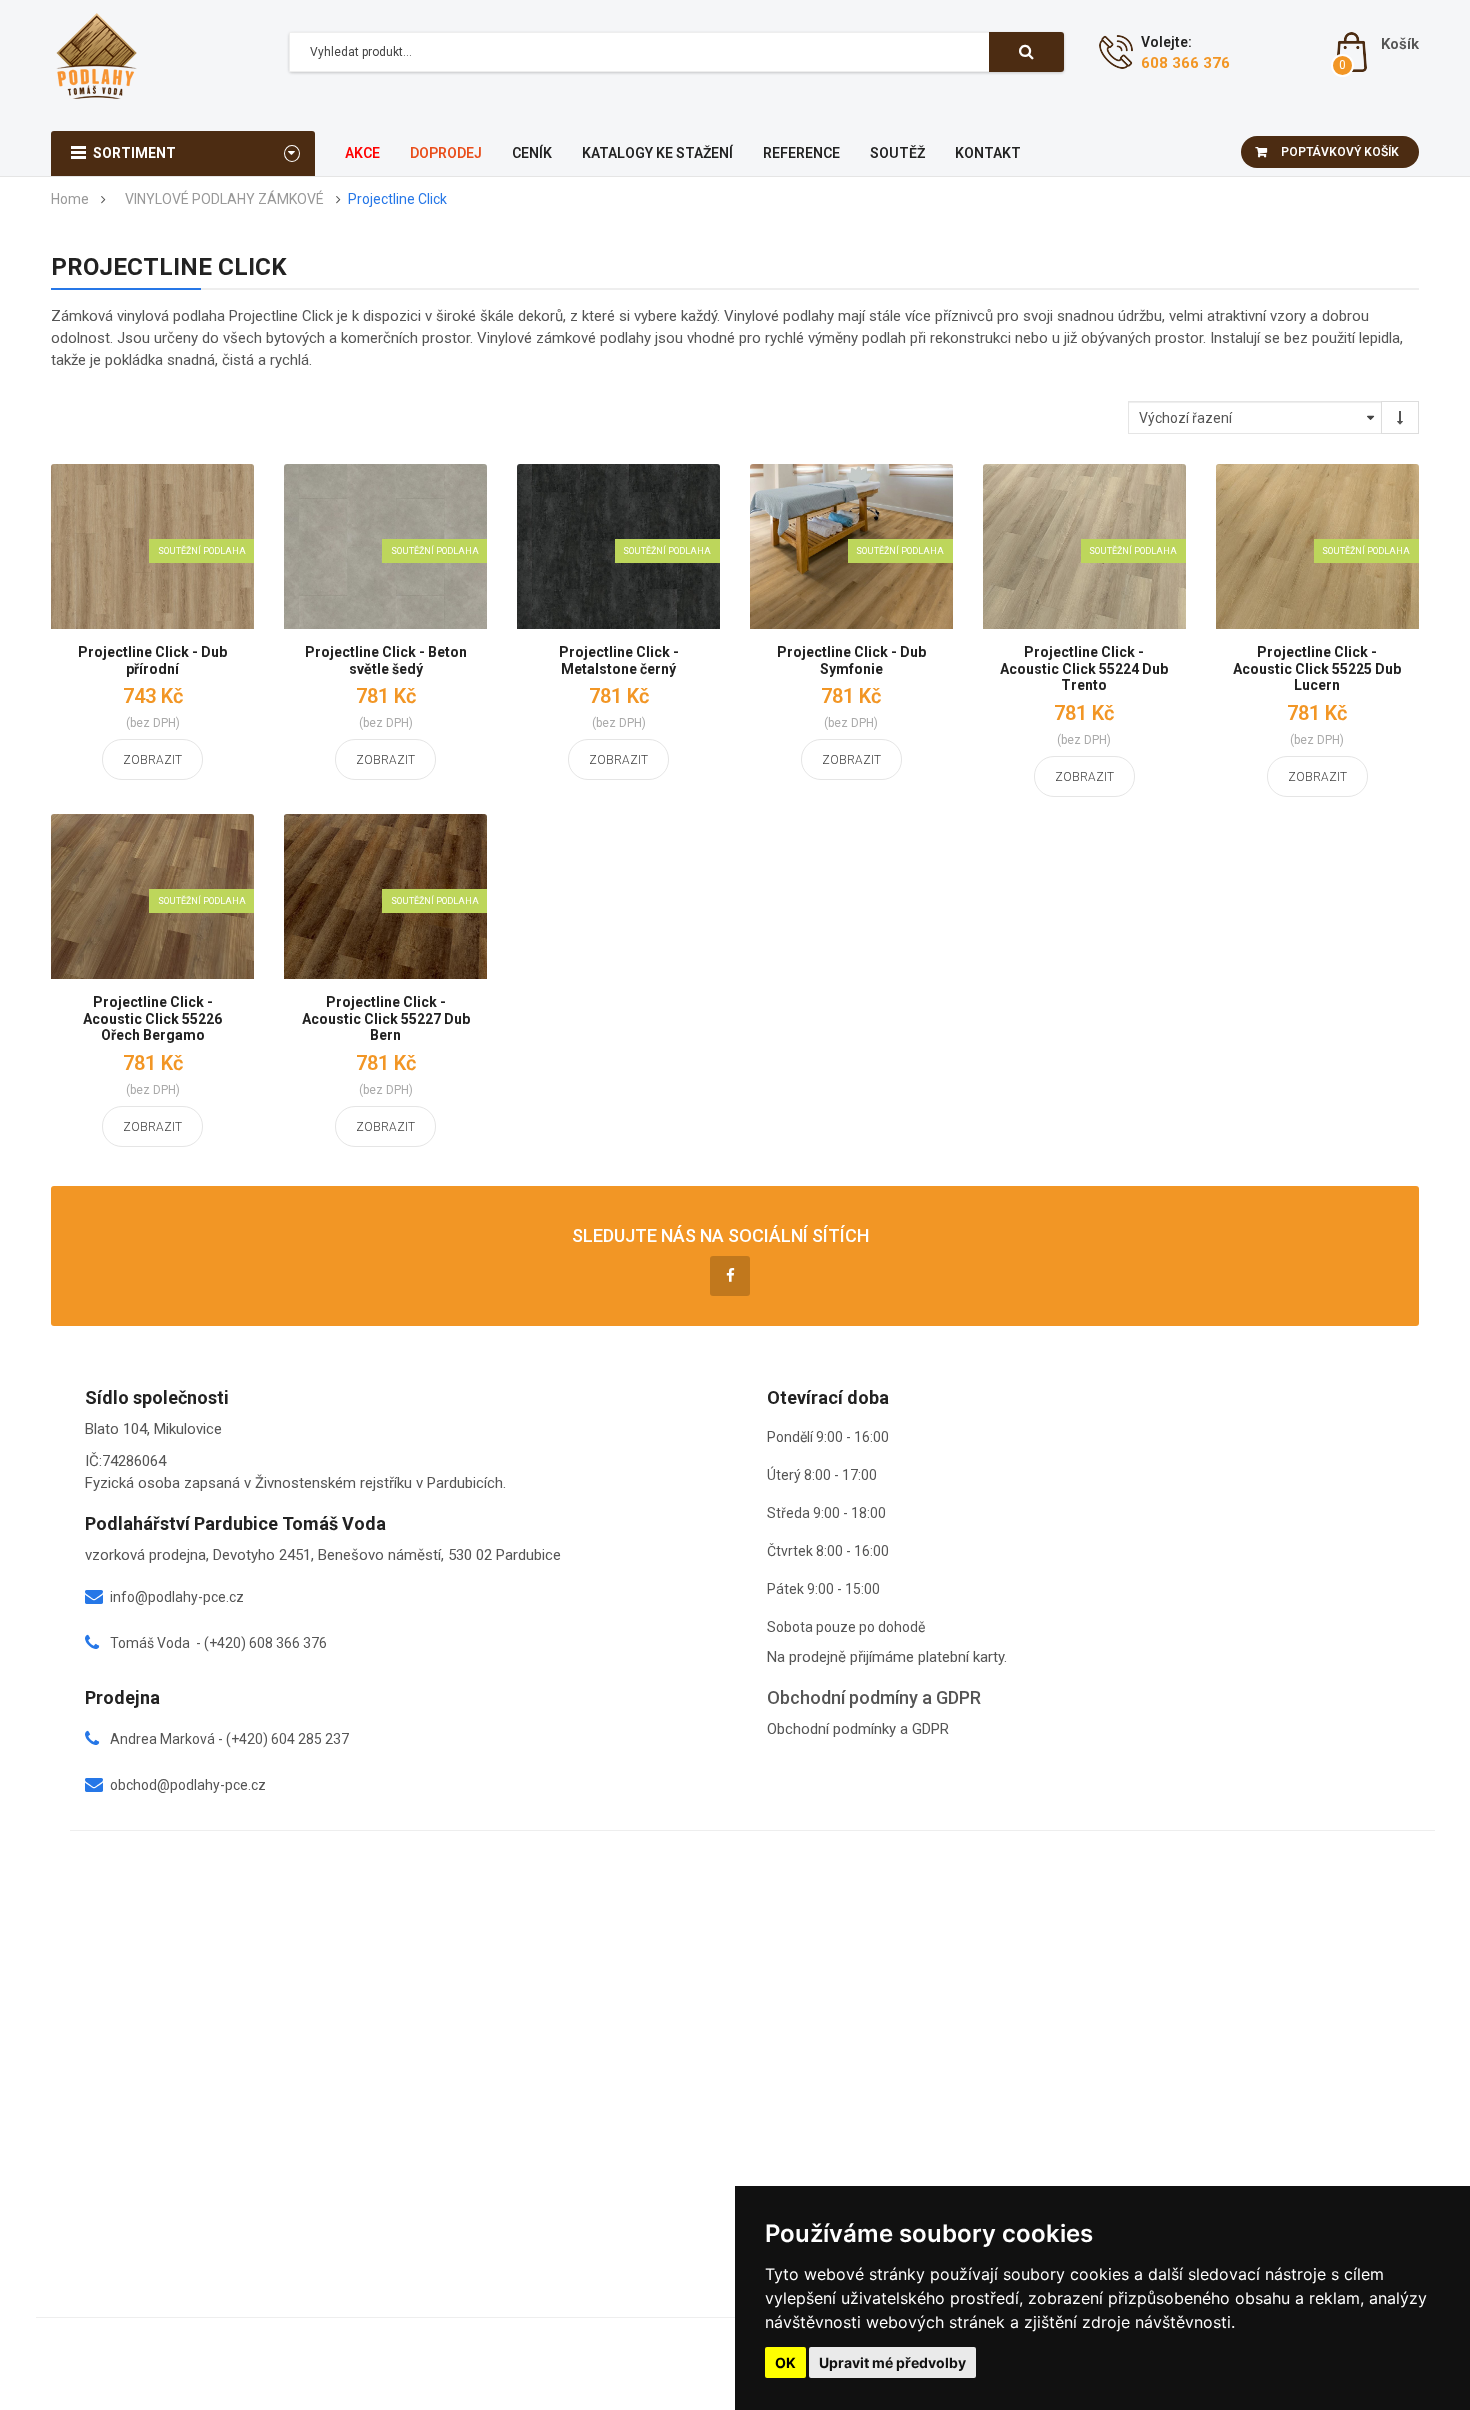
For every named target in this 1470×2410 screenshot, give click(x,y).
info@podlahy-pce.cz (177, 1597)
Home (70, 199)
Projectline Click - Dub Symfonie (851, 660)
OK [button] (785, 2362)
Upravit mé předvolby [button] (892, 2362)
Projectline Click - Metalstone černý (619, 660)
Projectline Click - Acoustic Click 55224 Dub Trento (1084, 668)
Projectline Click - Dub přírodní (152, 660)
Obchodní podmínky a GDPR (858, 1729)
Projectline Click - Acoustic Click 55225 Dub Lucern (1317, 668)
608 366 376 (1185, 63)
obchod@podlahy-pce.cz (188, 1785)
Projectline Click (397, 199)
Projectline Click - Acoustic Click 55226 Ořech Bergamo (152, 1018)
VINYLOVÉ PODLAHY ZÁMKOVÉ (224, 199)
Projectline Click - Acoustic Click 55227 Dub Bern (386, 1018)
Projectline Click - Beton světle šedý (386, 660)
